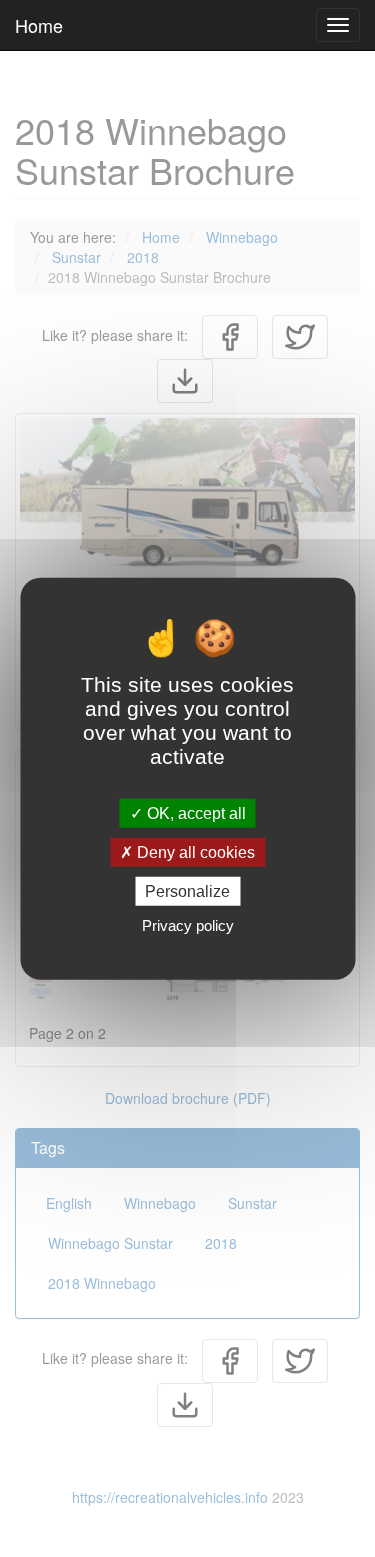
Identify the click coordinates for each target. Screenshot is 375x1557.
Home (39, 25)
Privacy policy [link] (188, 925)
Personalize (187, 891)
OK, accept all (194, 812)
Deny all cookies (194, 851)
